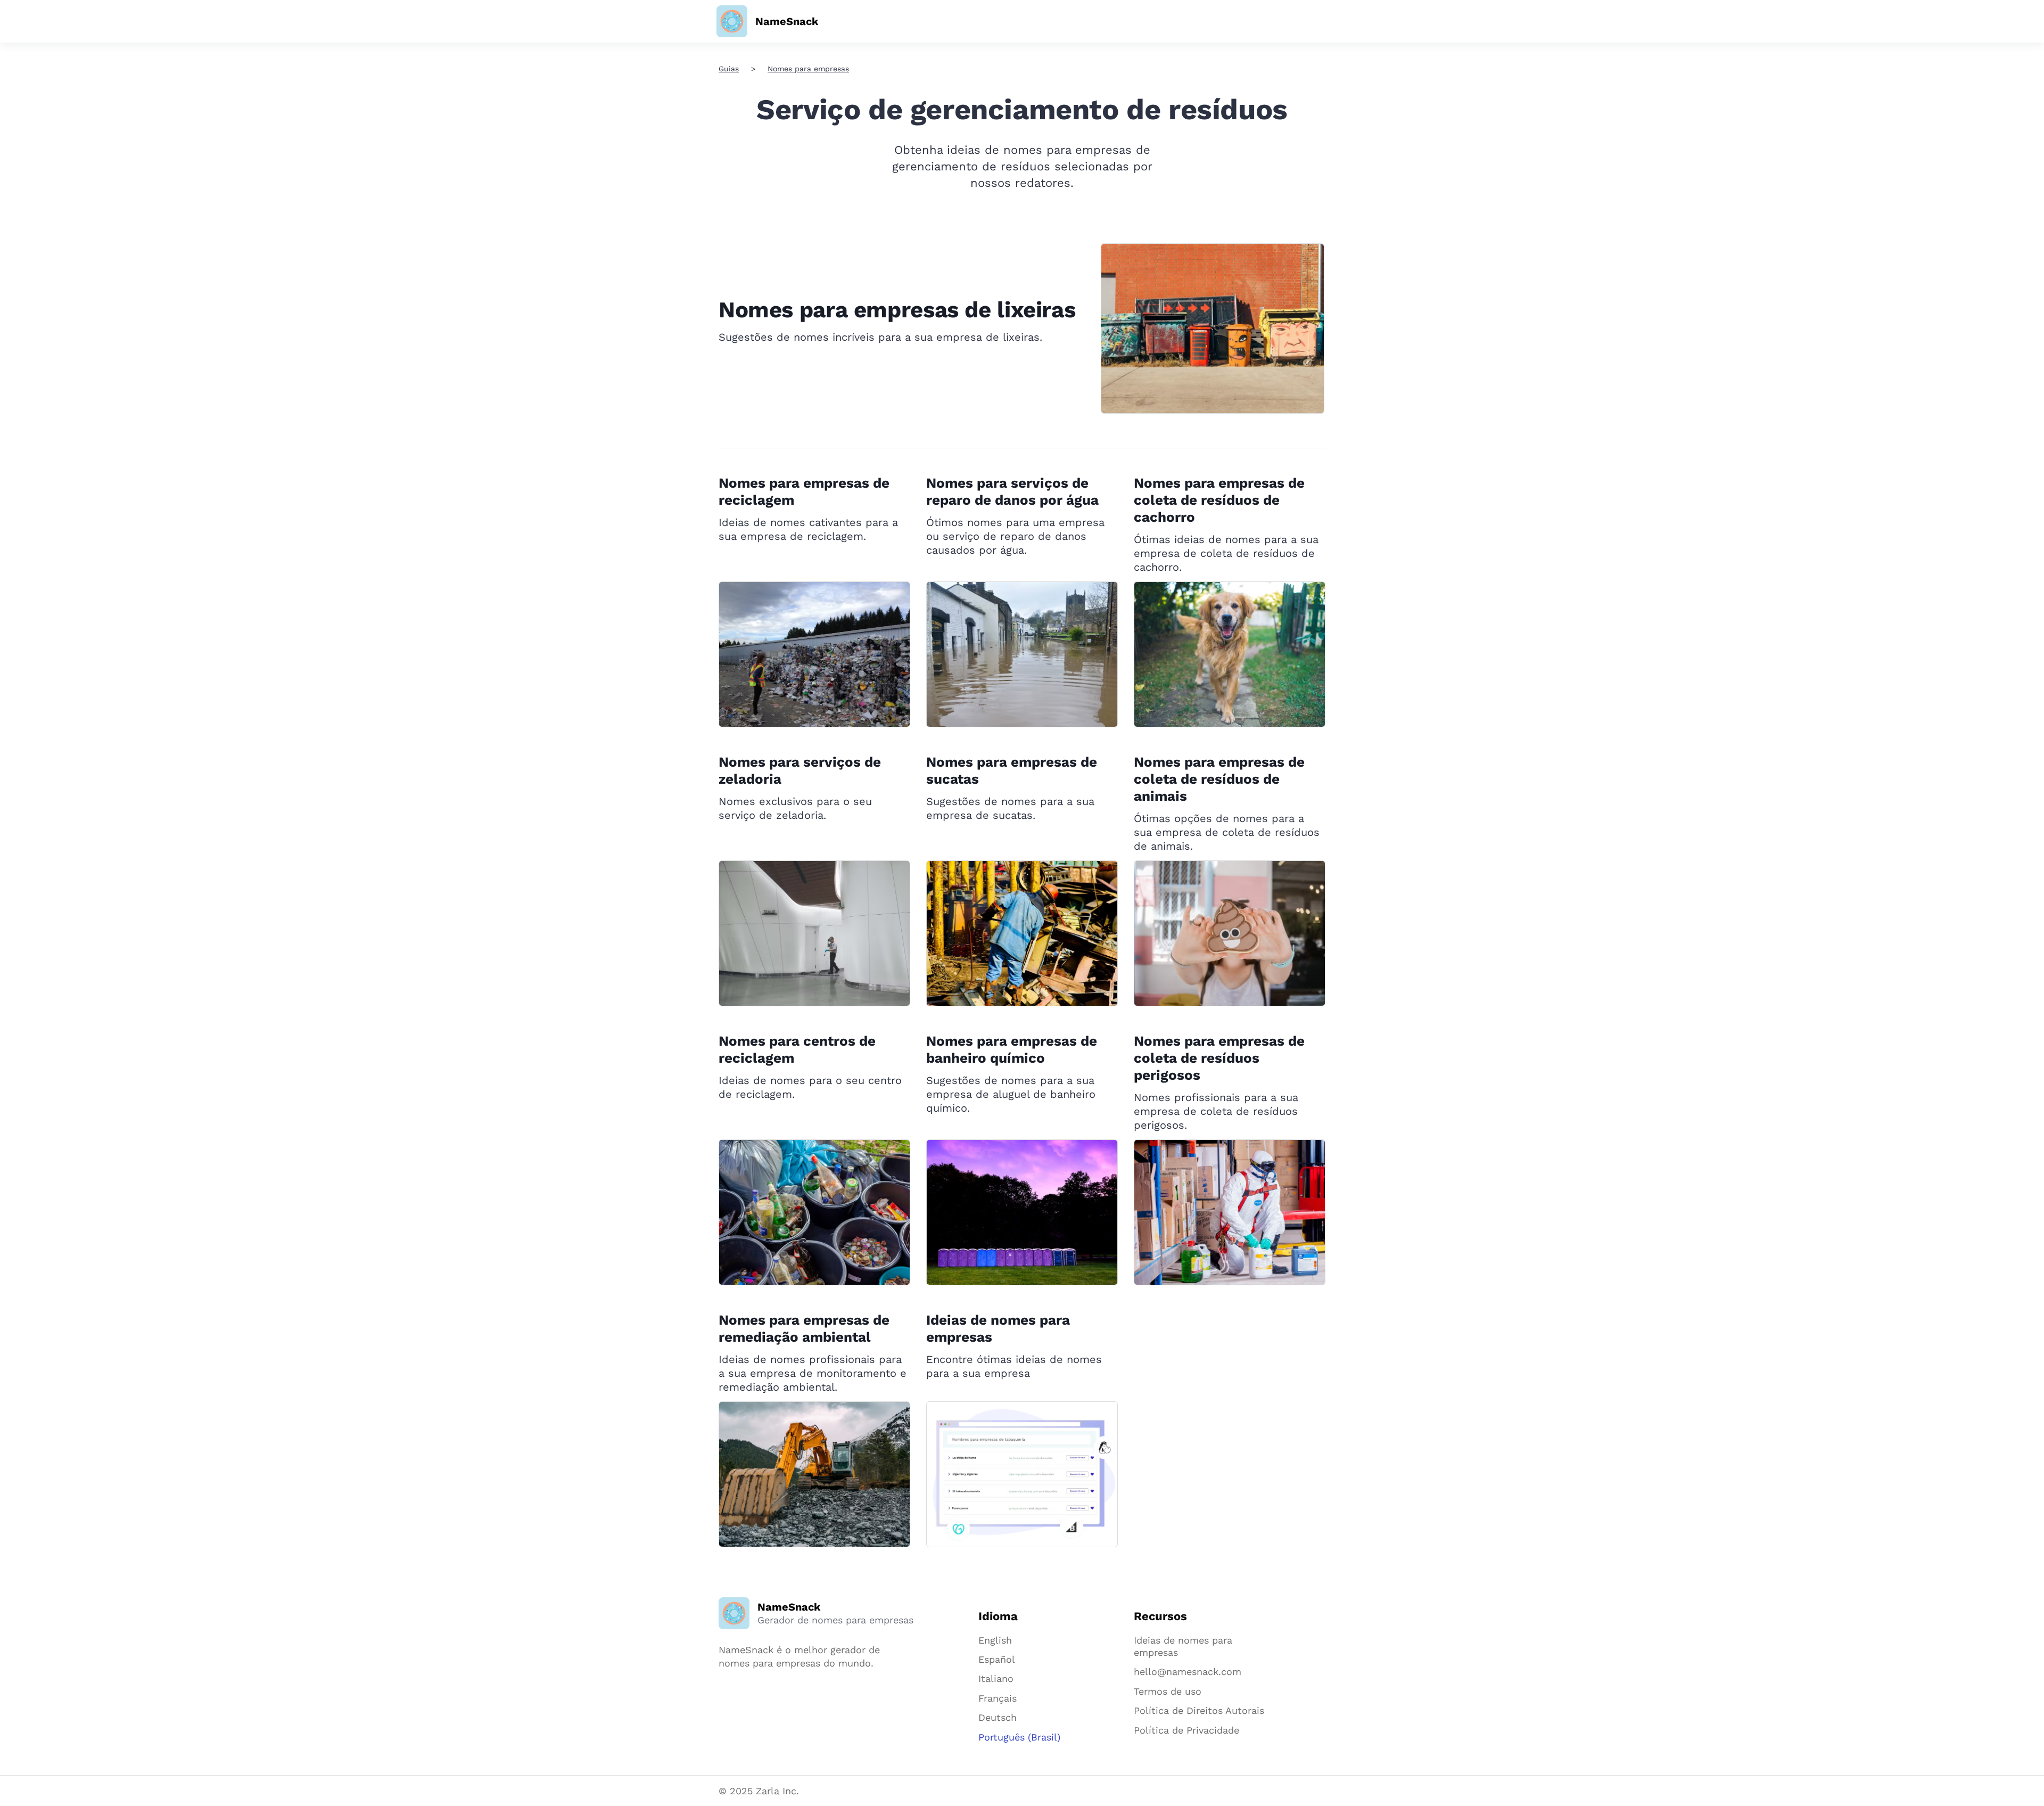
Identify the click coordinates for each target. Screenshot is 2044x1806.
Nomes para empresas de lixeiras (897, 310)
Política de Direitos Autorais (1199, 1710)
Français (998, 1698)
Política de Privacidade (1186, 1730)
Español (997, 1659)
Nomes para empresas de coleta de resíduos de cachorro (1219, 500)
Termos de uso (1168, 1691)
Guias (729, 69)
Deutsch (998, 1717)
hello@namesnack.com (1188, 1672)
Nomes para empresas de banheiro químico (1012, 1049)
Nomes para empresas (808, 69)
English (995, 1640)
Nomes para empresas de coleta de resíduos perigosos (1219, 1058)
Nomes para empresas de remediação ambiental (804, 1328)
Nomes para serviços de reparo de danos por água (1012, 491)
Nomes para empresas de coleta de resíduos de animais (1219, 779)
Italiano (996, 1678)
